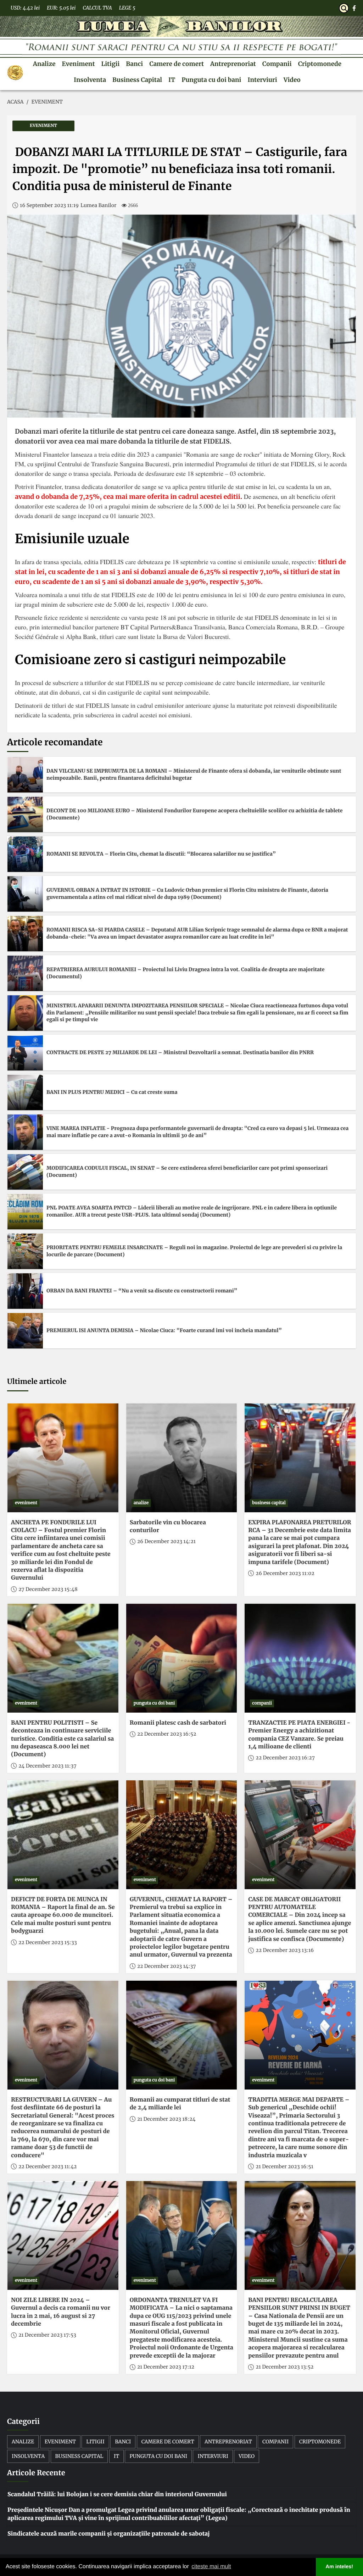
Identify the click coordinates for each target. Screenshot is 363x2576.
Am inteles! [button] (340, 2567)
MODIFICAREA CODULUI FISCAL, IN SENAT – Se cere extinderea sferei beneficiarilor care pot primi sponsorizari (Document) (187, 1172)
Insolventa (90, 80)
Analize (44, 64)
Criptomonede (320, 64)
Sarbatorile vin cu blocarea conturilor (168, 1526)
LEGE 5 (127, 8)
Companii (277, 64)
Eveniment (79, 64)
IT (172, 80)
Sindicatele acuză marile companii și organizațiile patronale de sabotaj (109, 2534)
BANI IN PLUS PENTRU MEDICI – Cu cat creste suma (112, 1092)
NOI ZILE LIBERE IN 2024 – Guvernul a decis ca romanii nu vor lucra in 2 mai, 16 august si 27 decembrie (61, 2312)
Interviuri (262, 80)
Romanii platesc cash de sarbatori (178, 1723)
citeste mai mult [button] (211, 2567)
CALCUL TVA (97, 8)
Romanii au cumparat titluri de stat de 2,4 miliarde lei (180, 2104)
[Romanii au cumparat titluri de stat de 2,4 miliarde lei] (182, 2035)
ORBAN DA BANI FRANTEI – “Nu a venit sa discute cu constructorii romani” (142, 1291)
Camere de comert (177, 64)
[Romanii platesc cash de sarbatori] (182, 1658)
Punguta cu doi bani (211, 80)
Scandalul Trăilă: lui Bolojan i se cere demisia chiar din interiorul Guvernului (117, 2494)
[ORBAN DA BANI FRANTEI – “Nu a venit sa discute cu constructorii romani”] (25, 1291)
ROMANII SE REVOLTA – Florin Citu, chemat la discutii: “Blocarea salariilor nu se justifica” (161, 854)
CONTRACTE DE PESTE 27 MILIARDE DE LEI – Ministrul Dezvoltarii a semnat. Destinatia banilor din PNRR (180, 1052)
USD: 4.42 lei (25, 8)
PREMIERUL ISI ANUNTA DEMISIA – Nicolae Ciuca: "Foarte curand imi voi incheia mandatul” (164, 1330)
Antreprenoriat (233, 64)
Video (292, 80)
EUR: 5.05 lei (61, 8)
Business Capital (137, 80)
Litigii (110, 64)
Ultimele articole (37, 1382)
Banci (134, 64)
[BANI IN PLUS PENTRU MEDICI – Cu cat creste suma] (25, 1092)
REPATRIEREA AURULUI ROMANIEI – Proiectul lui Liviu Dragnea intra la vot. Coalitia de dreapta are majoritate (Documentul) (185, 973)
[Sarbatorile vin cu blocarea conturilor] (182, 1458)
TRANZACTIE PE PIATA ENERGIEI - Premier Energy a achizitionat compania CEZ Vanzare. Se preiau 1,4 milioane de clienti (299, 1735)
